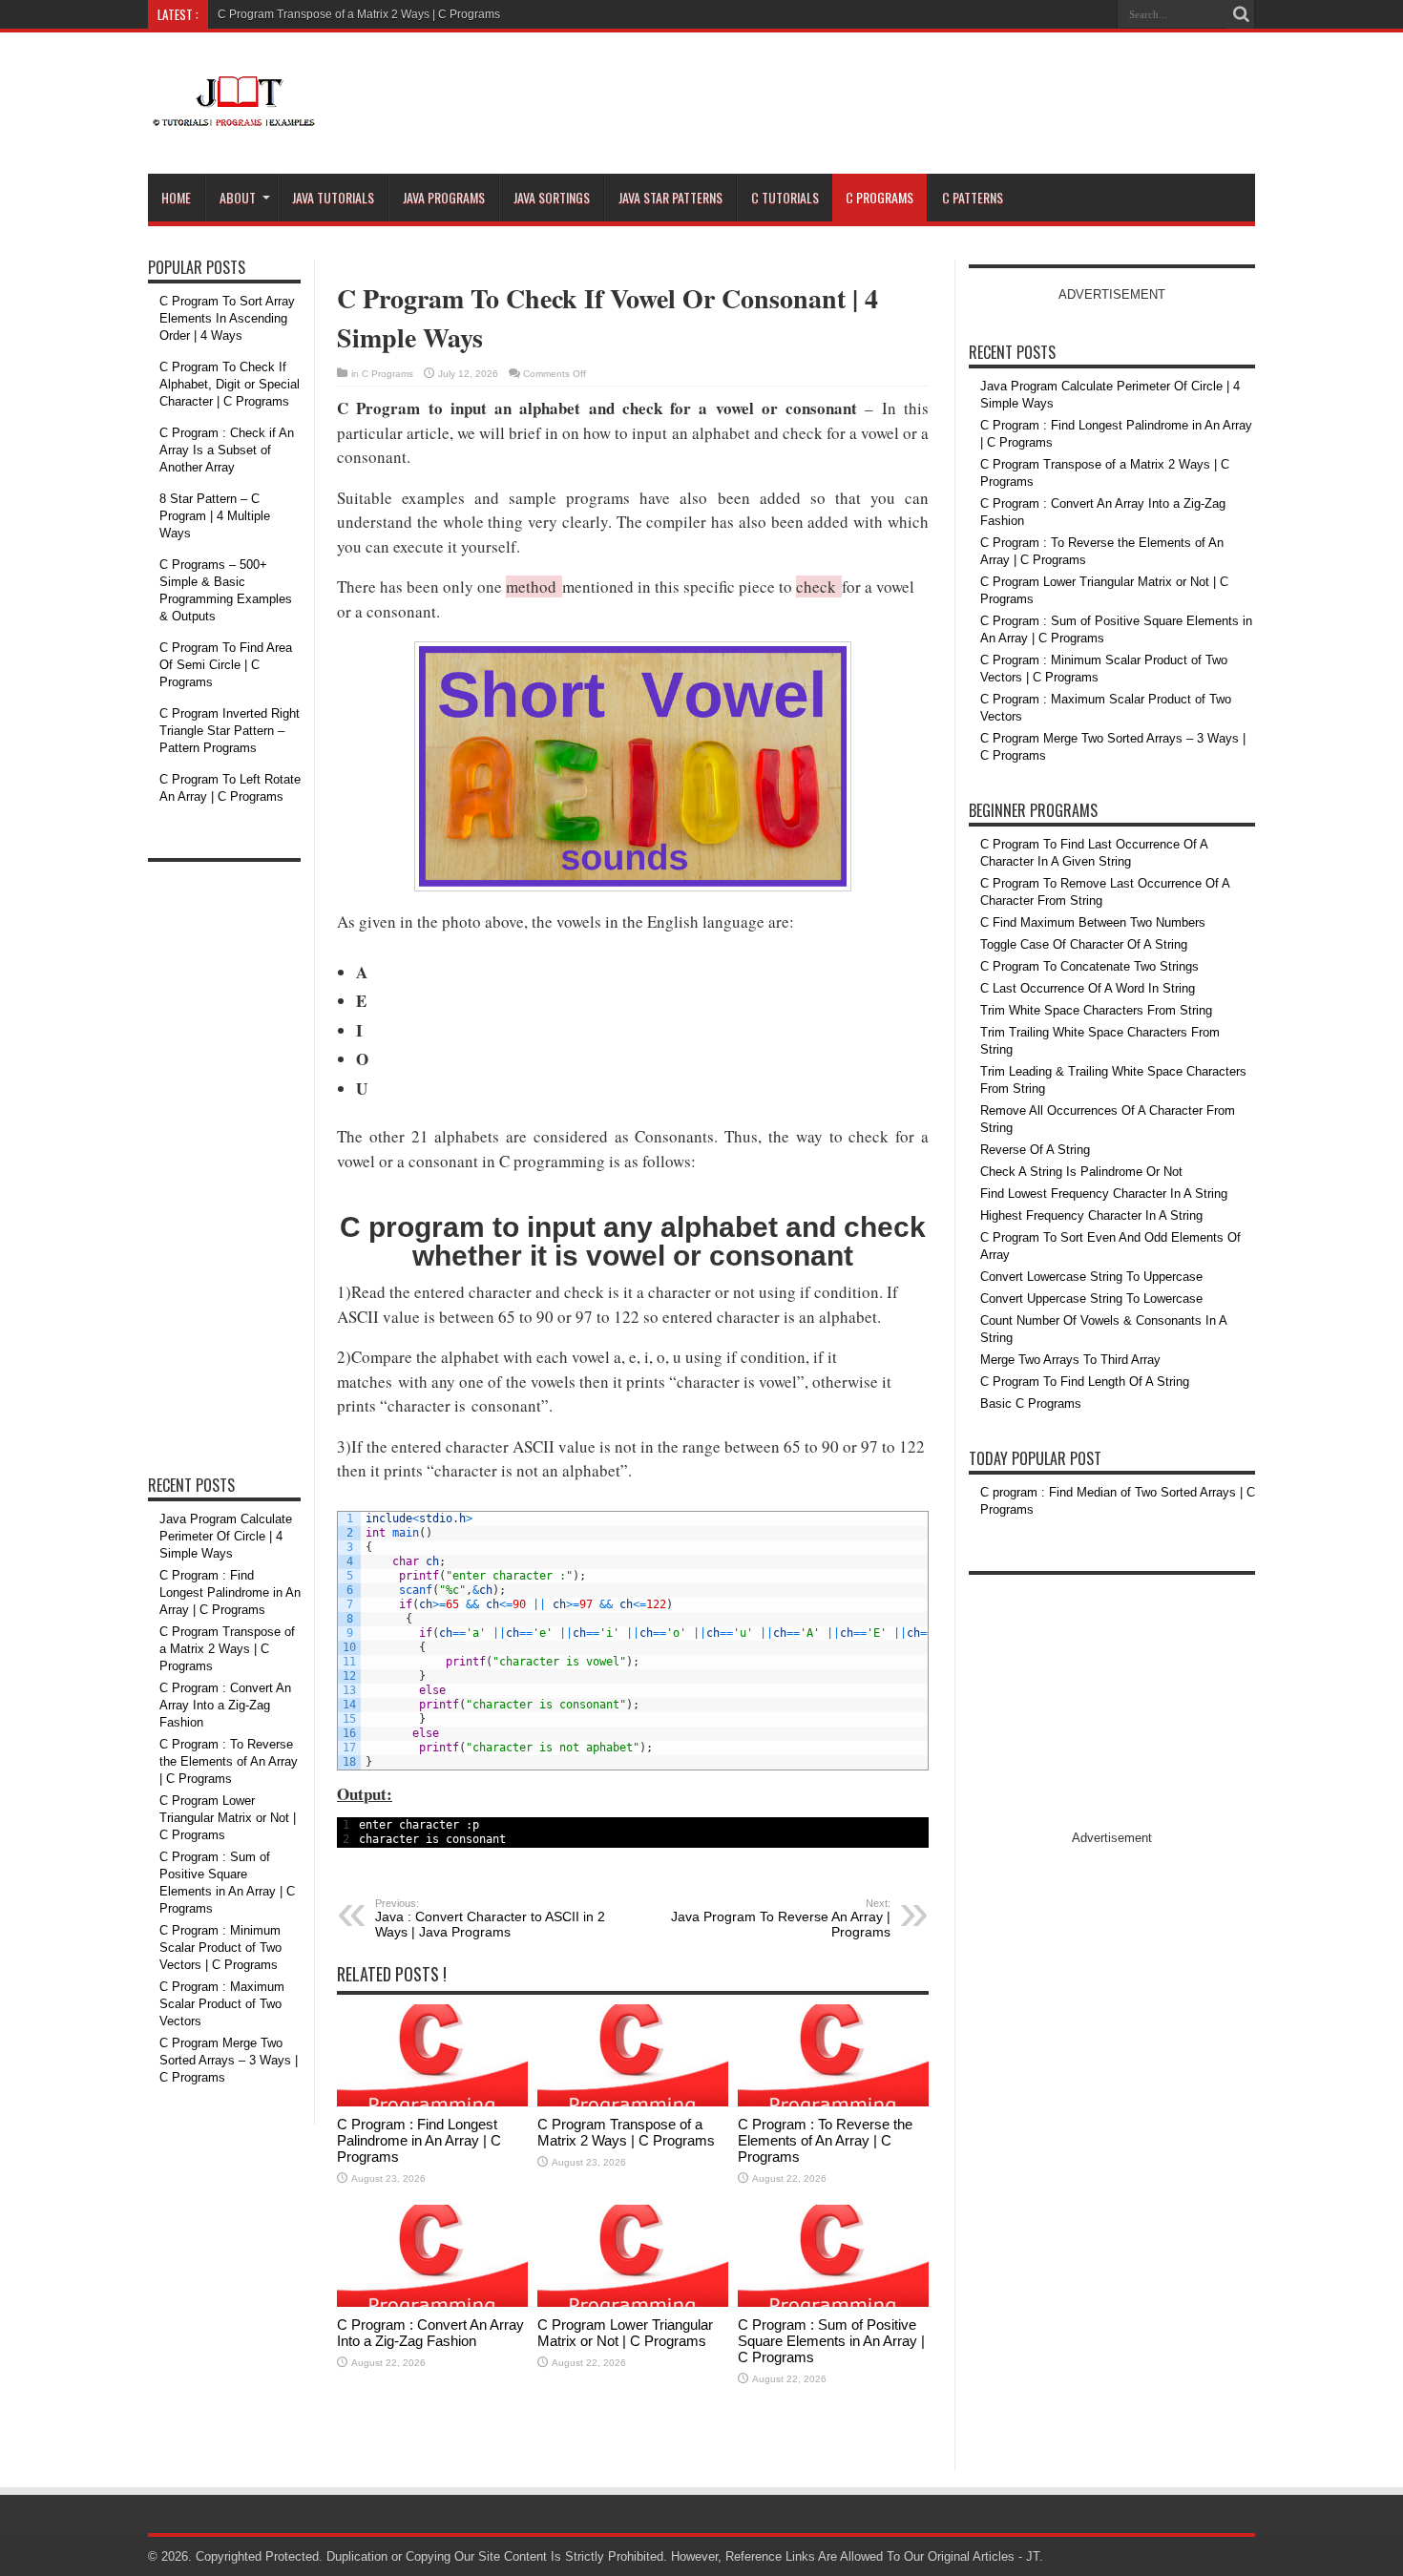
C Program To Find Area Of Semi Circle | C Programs (226, 665)
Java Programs (444, 197)
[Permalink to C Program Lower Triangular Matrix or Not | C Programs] (633, 2303)
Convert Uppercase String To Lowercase (1091, 1298)
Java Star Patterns (670, 197)
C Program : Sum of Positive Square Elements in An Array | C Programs (831, 2341)
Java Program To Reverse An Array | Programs (781, 1918)
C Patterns (973, 197)
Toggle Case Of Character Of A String (1084, 944)
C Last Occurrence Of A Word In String (1088, 988)
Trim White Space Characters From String (1096, 1010)
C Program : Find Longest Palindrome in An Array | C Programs (419, 2140)
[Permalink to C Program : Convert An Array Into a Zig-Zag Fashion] (432, 2303)
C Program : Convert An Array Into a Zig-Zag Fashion (430, 2333)
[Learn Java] (233, 115)
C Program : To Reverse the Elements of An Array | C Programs (825, 2140)
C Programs (879, 197)
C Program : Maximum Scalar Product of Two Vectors (222, 2004)
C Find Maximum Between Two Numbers (1093, 922)
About (238, 197)
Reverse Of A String (1035, 1150)
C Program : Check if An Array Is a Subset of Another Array (227, 450)
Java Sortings (552, 197)
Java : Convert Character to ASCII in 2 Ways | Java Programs (490, 1918)
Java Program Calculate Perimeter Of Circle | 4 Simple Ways (226, 1536)
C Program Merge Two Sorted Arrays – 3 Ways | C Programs (229, 2060)
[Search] (1241, 14)
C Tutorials (785, 197)
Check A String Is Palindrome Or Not (1081, 1172)
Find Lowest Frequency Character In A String (1104, 1194)
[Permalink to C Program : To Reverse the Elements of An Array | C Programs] (833, 2102)
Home (176, 197)
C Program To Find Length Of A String (1085, 1382)
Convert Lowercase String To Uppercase (1091, 1277)
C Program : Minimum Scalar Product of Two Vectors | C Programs (220, 1948)
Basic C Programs (1031, 1403)
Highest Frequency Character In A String (1091, 1215)
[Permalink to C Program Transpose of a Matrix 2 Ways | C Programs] (633, 2102)
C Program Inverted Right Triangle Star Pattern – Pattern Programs (230, 731)
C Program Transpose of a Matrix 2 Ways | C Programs (359, 14)
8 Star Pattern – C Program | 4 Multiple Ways (215, 516)
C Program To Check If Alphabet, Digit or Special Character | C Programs (230, 384)
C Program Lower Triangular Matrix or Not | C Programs (625, 2333)
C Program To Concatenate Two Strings (1089, 966)
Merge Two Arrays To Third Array (1070, 1360)
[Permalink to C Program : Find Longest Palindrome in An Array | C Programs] (432, 2102)
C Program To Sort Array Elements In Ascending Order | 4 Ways (227, 318)
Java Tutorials (333, 197)
